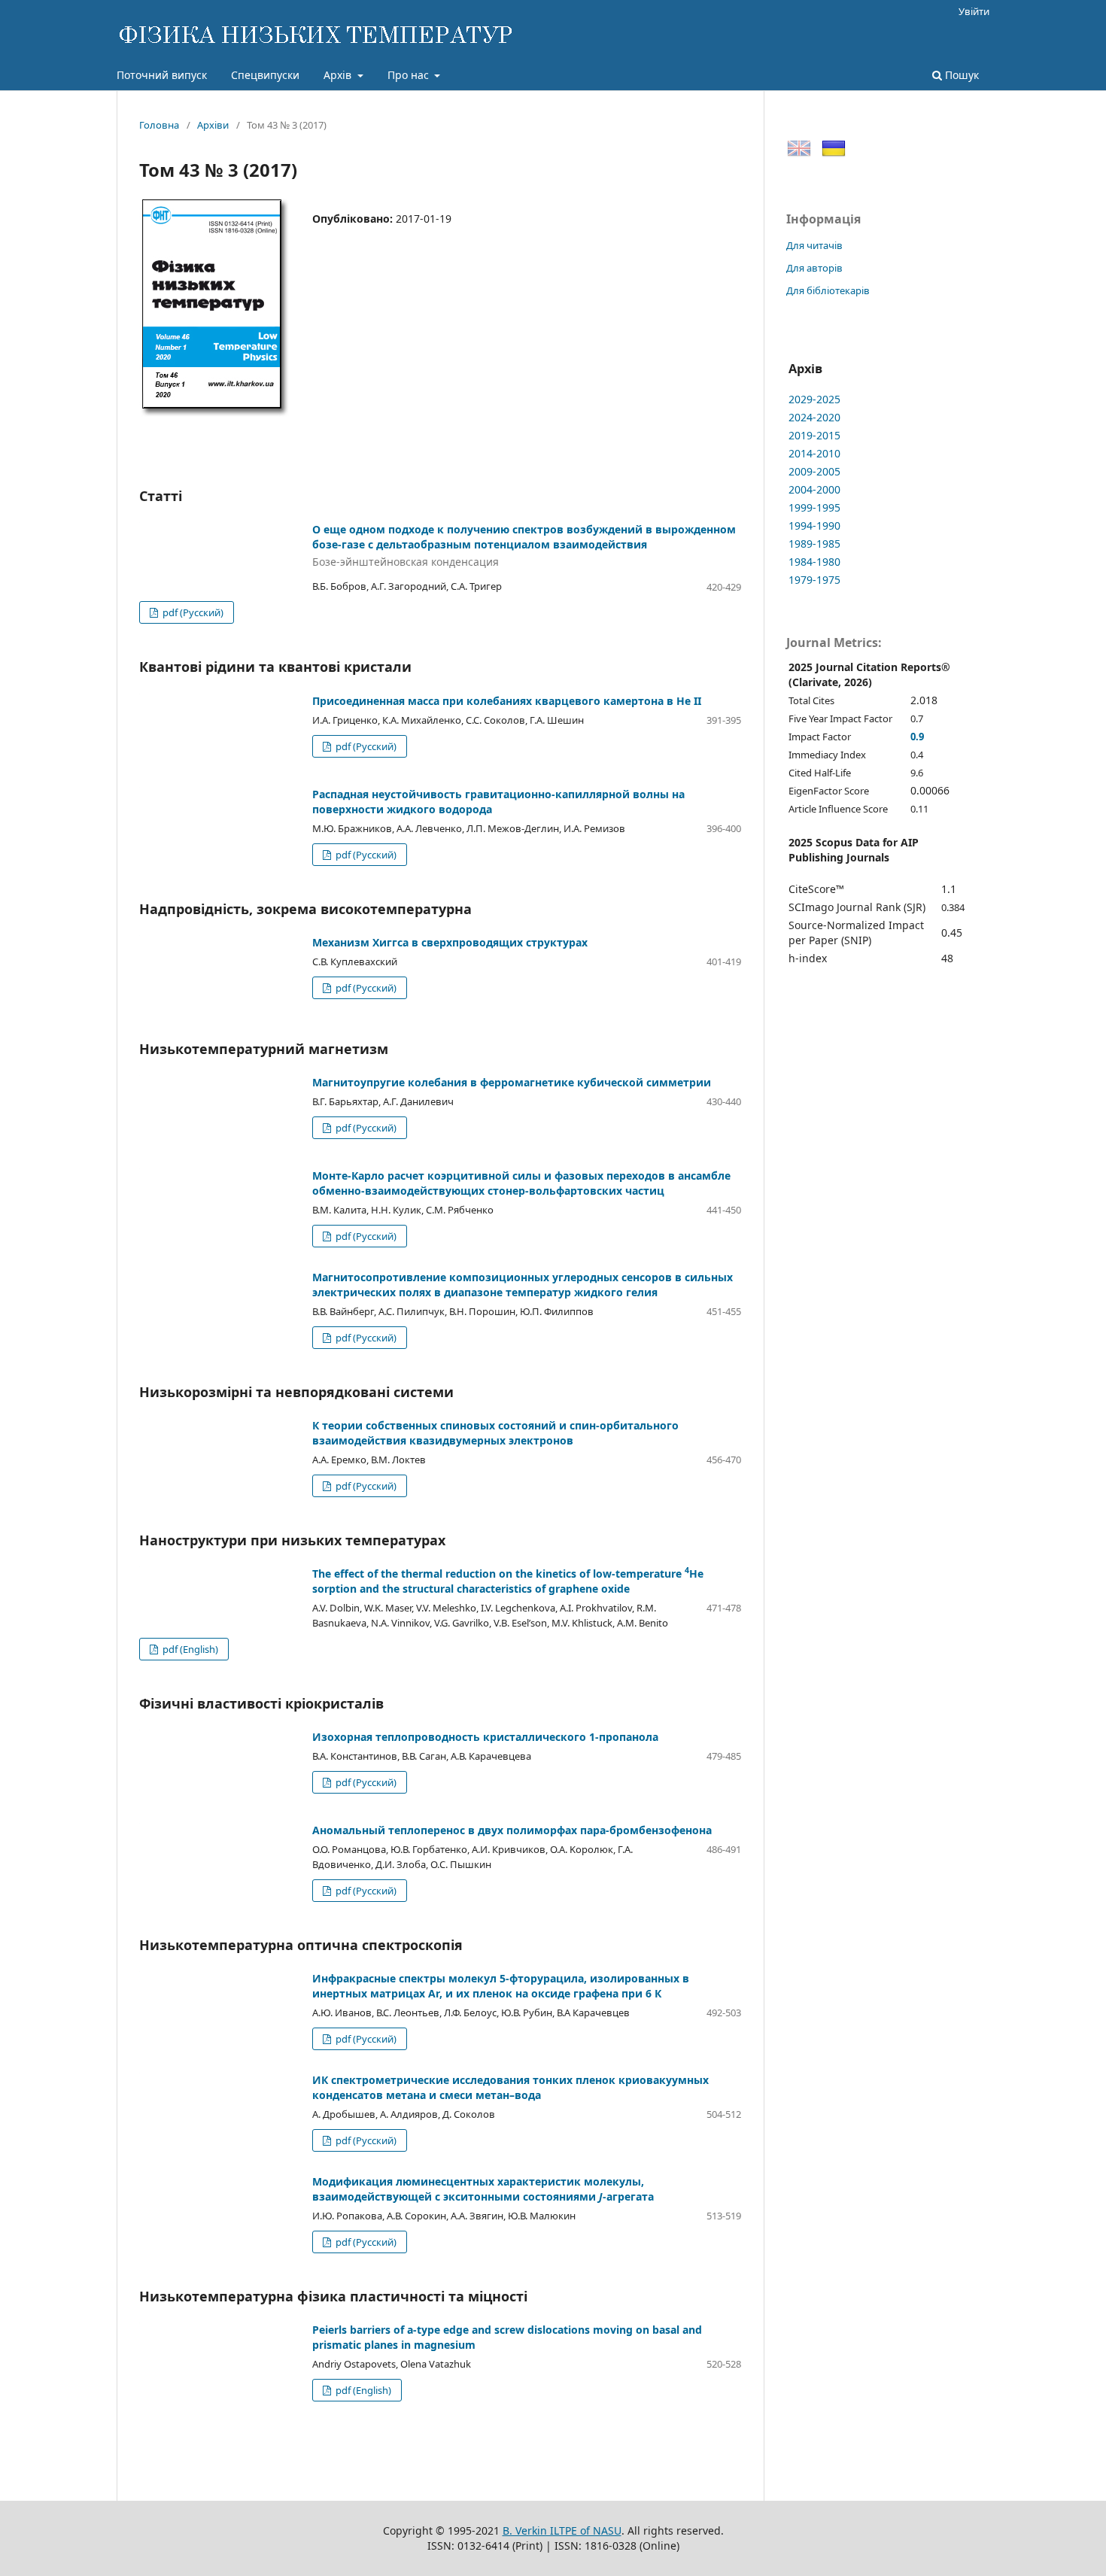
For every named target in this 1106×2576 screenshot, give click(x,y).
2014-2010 (814, 453)
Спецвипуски (265, 75)
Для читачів (814, 245)
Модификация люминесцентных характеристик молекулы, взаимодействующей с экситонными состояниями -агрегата (483, 2189)
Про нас (410, 75)
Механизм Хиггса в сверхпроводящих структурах (450, 942)
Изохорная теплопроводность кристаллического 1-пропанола (485, 1737)
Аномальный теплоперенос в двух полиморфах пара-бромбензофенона (512, 1830)
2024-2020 (814, 417)
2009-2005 (814, 471)
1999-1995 (814, 507)
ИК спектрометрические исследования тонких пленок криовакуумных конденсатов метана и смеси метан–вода (510, 2087)
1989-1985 (814, 544)
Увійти (974, 11)
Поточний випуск (162, 75)
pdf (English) (189, 1649)
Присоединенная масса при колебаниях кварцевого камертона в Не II (507, 701)
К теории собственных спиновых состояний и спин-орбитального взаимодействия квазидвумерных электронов (495, 1433)
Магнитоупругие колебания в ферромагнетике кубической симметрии (512, 1082)
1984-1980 (814, 562)
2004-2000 (814, 489)
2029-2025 (814, 399)
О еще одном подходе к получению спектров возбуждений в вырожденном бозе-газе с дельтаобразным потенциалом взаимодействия (524, 546)
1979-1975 (814, 580)
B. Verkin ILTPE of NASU (562, 2530)
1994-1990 (814, 526)
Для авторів (814, 268)
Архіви (213, 125)
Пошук (960, 75)
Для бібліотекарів (828, 290)
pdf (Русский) (192, 612)
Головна (159, 125)
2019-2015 (814, 435)
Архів (339, 75)
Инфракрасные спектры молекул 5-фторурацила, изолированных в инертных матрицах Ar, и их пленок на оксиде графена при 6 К (501, 1986)
